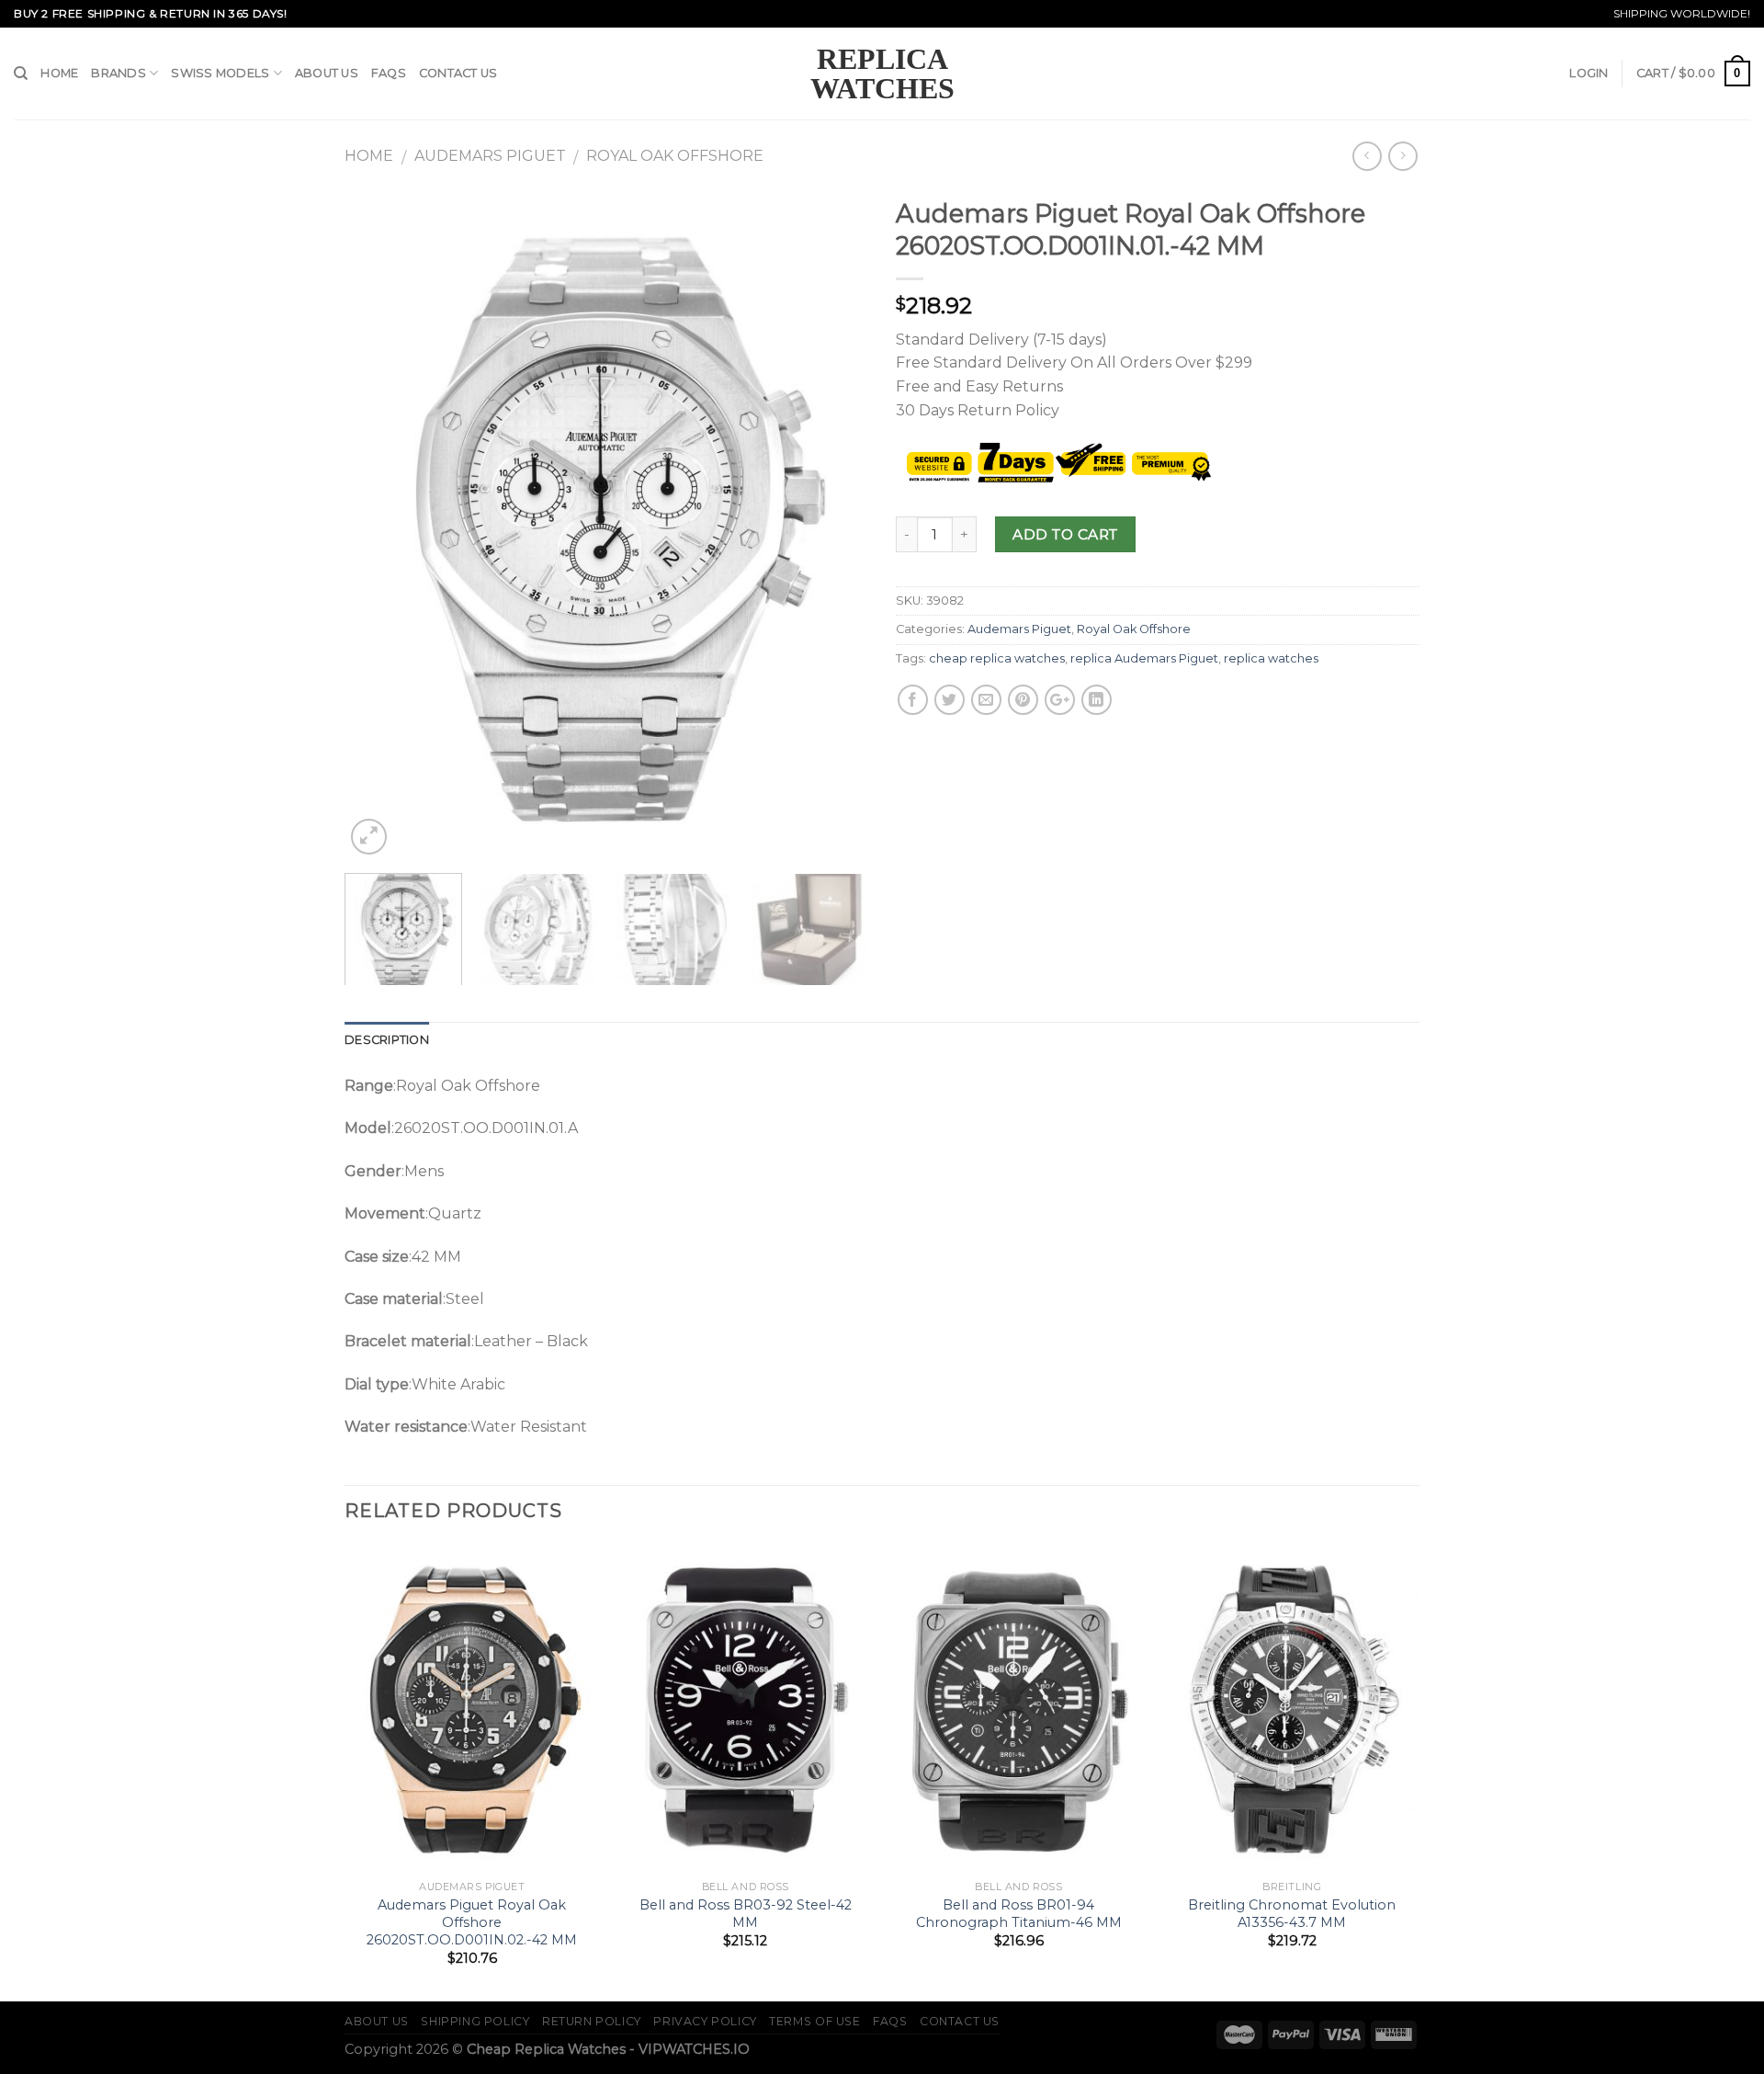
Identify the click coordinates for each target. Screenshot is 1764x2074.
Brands (119, 73)
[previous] (379, 524)
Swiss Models (220, 73)
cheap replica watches (997, 658)
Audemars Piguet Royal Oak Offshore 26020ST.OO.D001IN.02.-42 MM (472, 1922)
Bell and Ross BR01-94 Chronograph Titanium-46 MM (1019, 1914)
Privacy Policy (705, 2021)
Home (59, 73)
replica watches (1271, 658)
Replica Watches (882, 74)
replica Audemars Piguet (1144, 658)
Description (387, 1040)
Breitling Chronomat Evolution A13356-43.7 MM (1292, 1914)
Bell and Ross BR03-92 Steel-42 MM (746, 1914)
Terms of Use (814, 2021)
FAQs (389, 73)
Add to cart (1065, 534)
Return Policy (592, 2021)
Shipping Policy (475, 2021)
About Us (327, 73)
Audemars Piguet (490, 156)
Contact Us (458, 73)
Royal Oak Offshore (675, 156)
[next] (834, 524)
